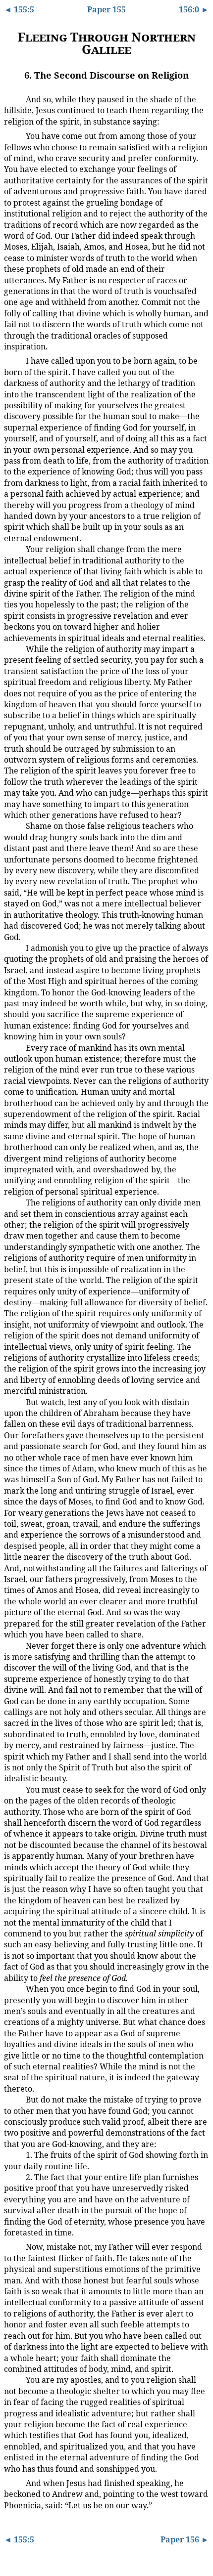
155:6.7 (13, 947)
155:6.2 (13, 135)
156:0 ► (194, 9)
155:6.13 (14, 1988)
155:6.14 (14, 2099)
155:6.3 (13, 360)
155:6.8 (13, 1047)
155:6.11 (14, 1645)
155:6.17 (14, 2246)
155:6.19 (14, 2482)
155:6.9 (13, 1202)
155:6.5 (13, 648)
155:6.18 (14, 2379)
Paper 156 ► (185, 2539)
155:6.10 (14, 1401)
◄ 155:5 (19, 9)
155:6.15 (14, 2154)
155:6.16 (14, 2176)
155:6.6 (13, 825)
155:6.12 (14, 1788)
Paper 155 (106, 9)
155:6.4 (13, 549)
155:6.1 (13, 99)
